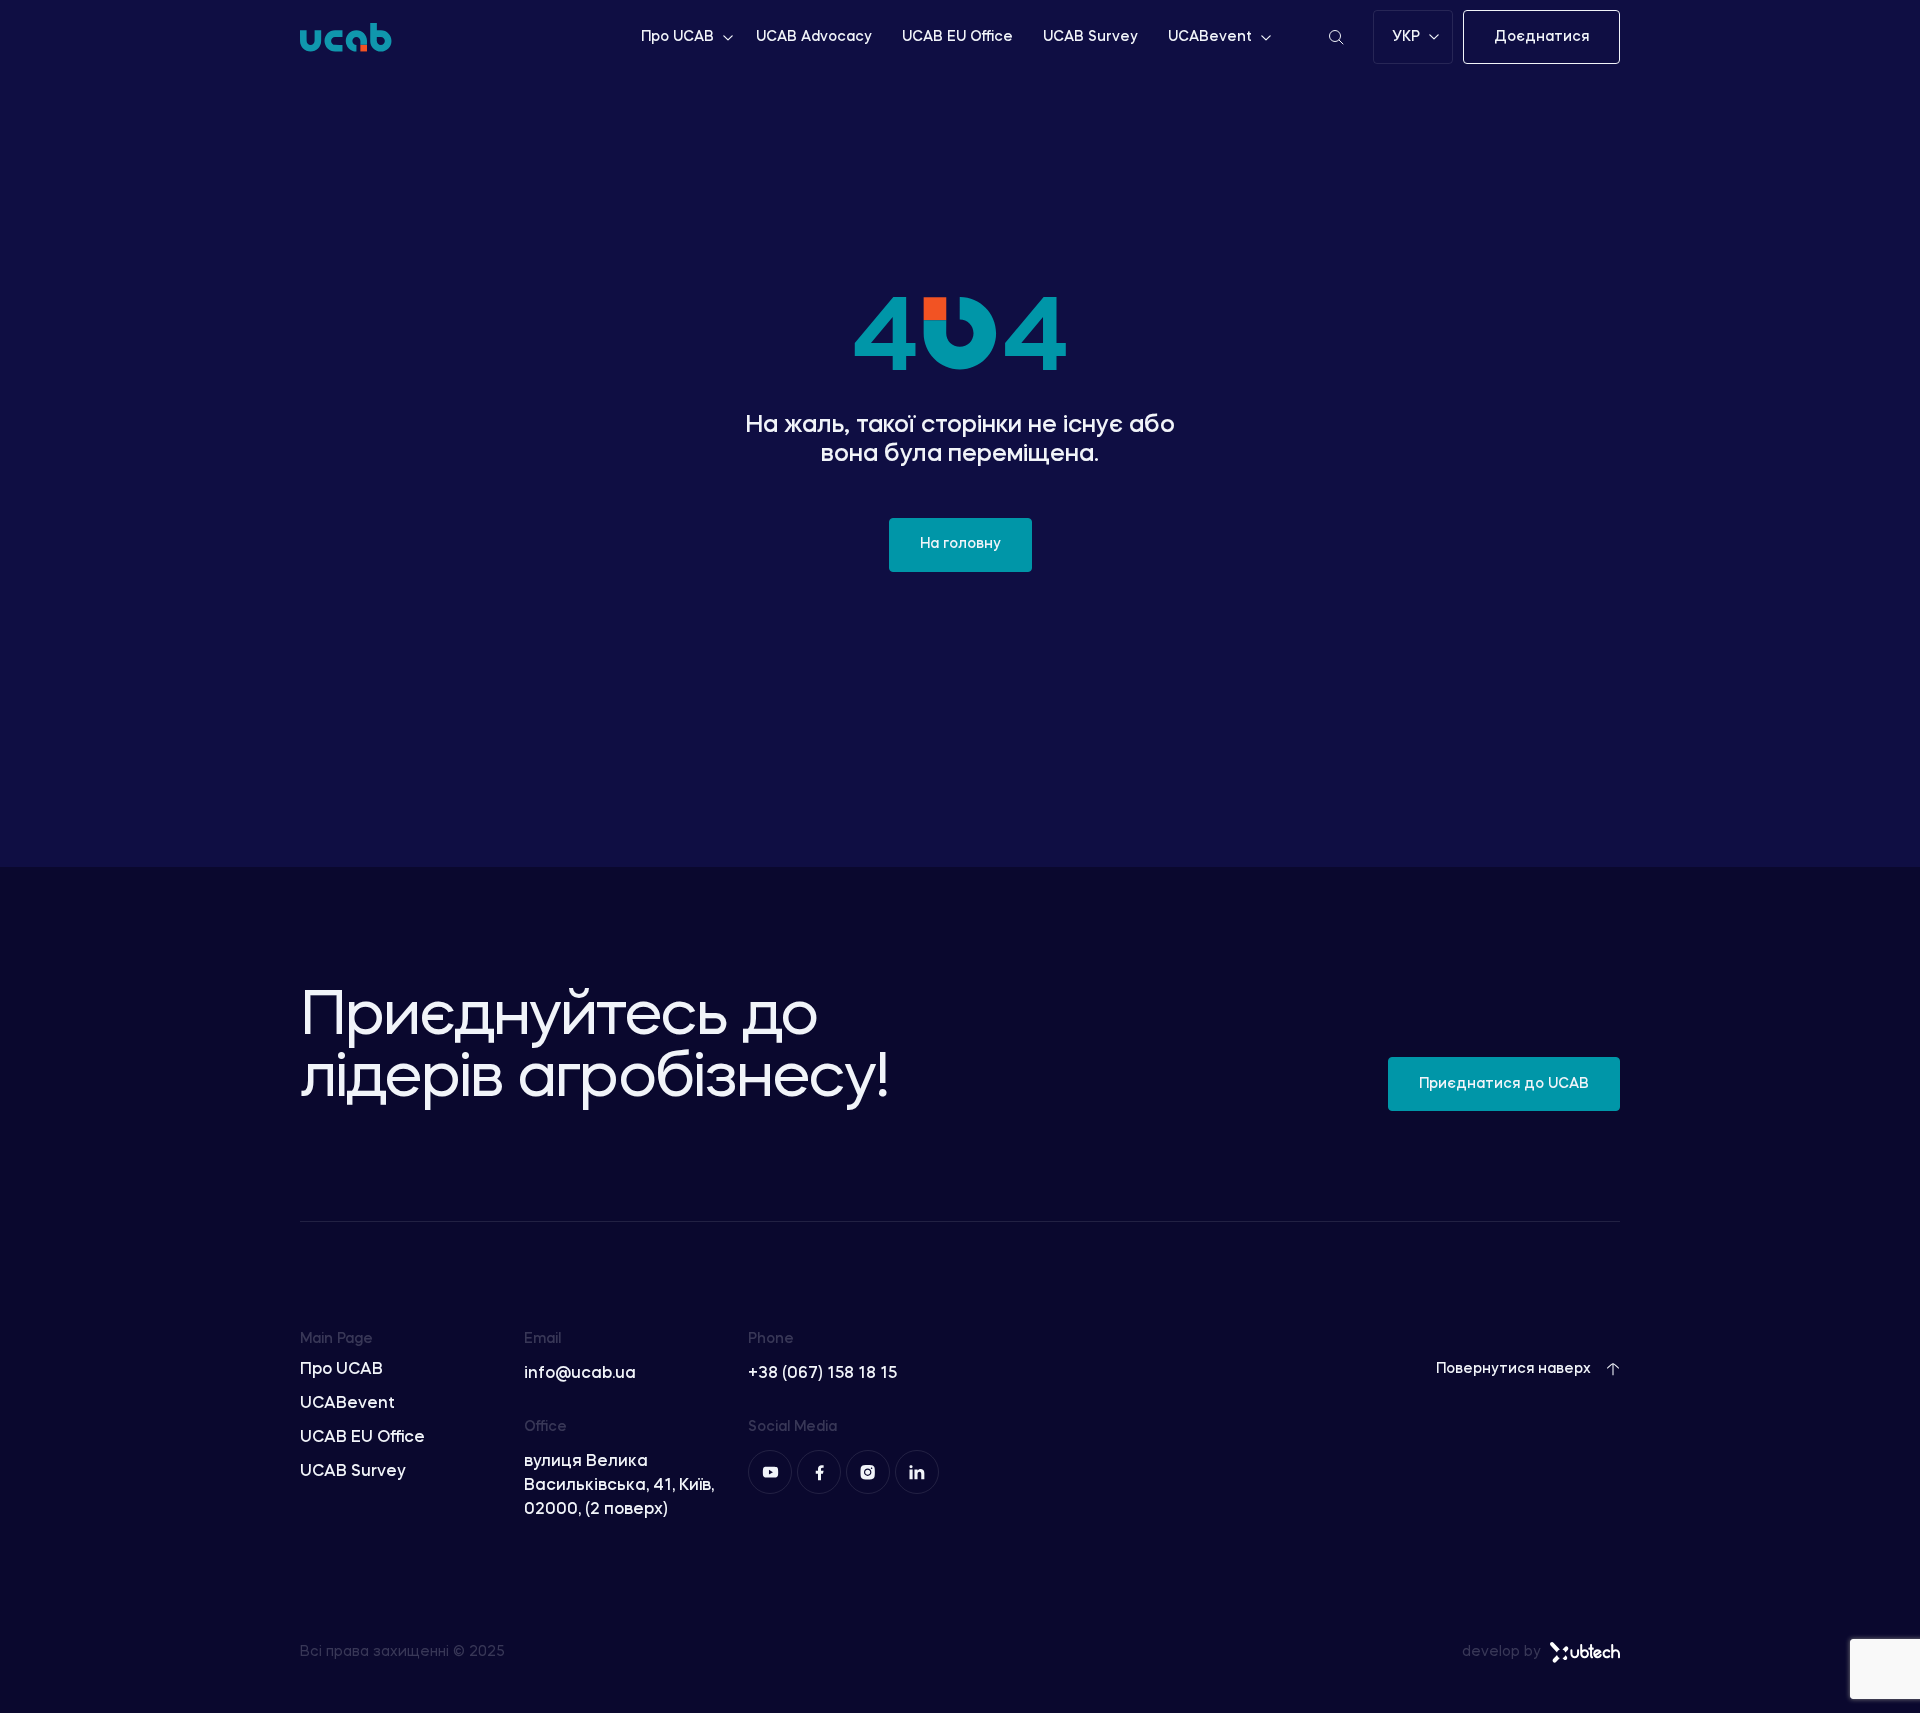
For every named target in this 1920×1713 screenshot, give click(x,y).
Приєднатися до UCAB (1504, 1084)
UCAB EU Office (957, 37)
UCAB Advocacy (814, 37)
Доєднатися (1541, 37)
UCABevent (1210, 37)
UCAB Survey (1090, 37)
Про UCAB (677, 37)
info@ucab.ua (580, 1374)
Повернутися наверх (1513, 1369)
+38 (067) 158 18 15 (822, 1374)
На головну (960, 544)
